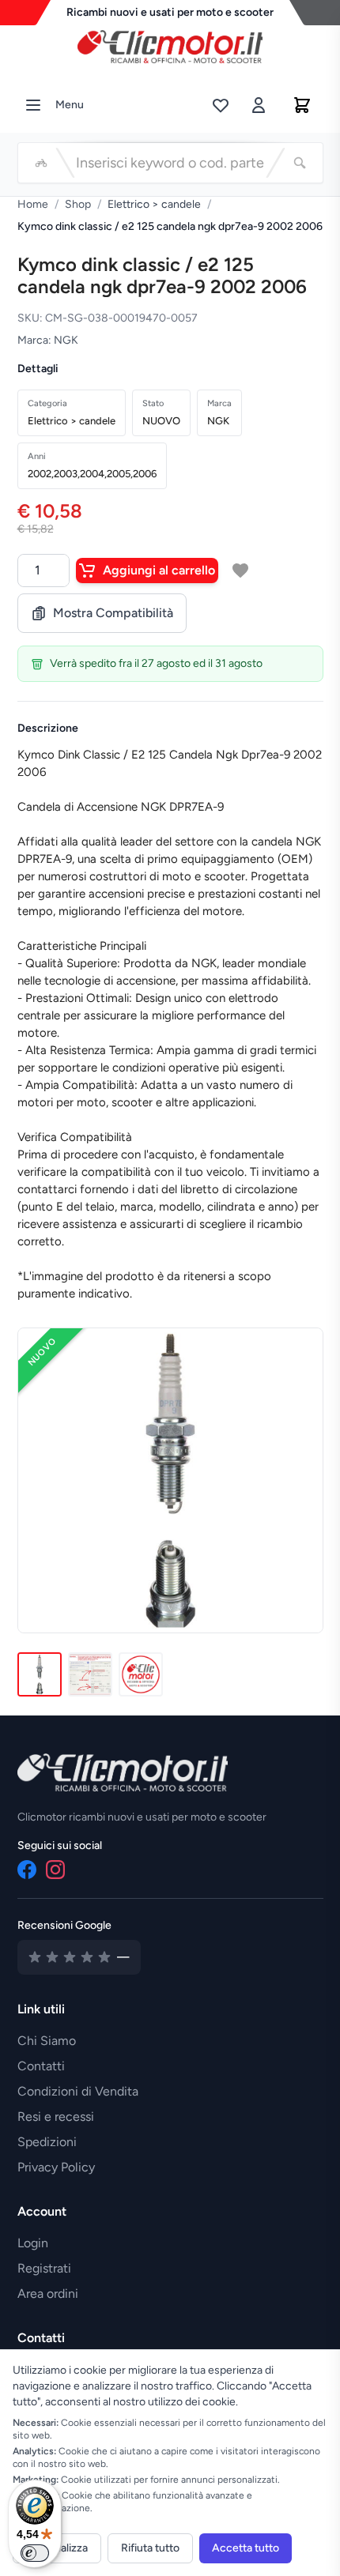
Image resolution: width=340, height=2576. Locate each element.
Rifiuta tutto (150, 2548)
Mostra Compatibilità (113, 613)
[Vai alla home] (170, 43)
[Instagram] (55, 1870)
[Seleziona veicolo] (41, 163)
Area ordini (48, 2294)
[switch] (35, 2553)
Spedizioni (47, 2142)
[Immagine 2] (90, 1674)
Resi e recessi (56, 2117)
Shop (78, 204)
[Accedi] (259, 105)
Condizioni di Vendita (78, 2091)
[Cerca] (300, 163)
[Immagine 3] (141, 1674)
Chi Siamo (47, 2041)
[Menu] (33, 105)
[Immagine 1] (40, 1674)
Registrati (44, 2268)
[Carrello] (302, 105)
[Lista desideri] (221, 105)
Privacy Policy (56, 2167)
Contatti (41, 2066)
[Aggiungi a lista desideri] (240, 571)
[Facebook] (27, 1870)
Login (33, 2243)
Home (33, 204)
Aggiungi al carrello (159, 570)
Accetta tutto (246, 2548)
